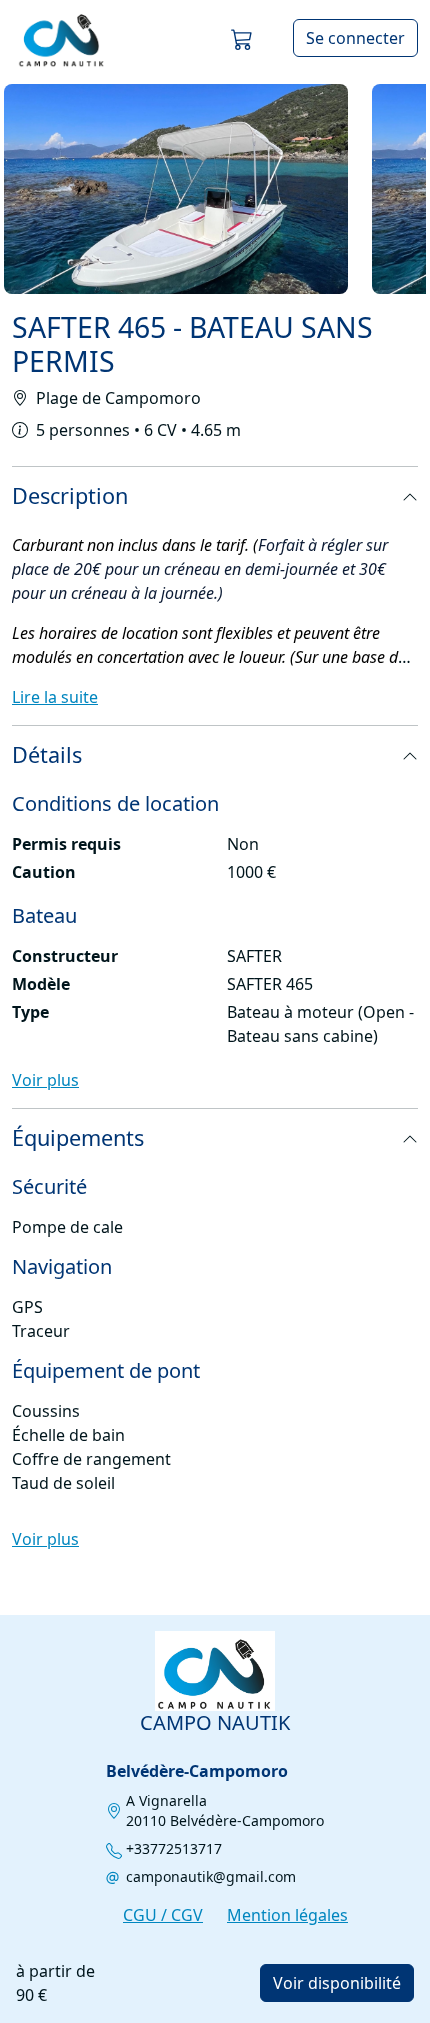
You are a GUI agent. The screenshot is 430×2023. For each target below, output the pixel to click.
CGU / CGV (163, 1915)
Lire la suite (55, 697)
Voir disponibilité (337, 1983)
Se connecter (355, 38)
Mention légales (287, 1915)
